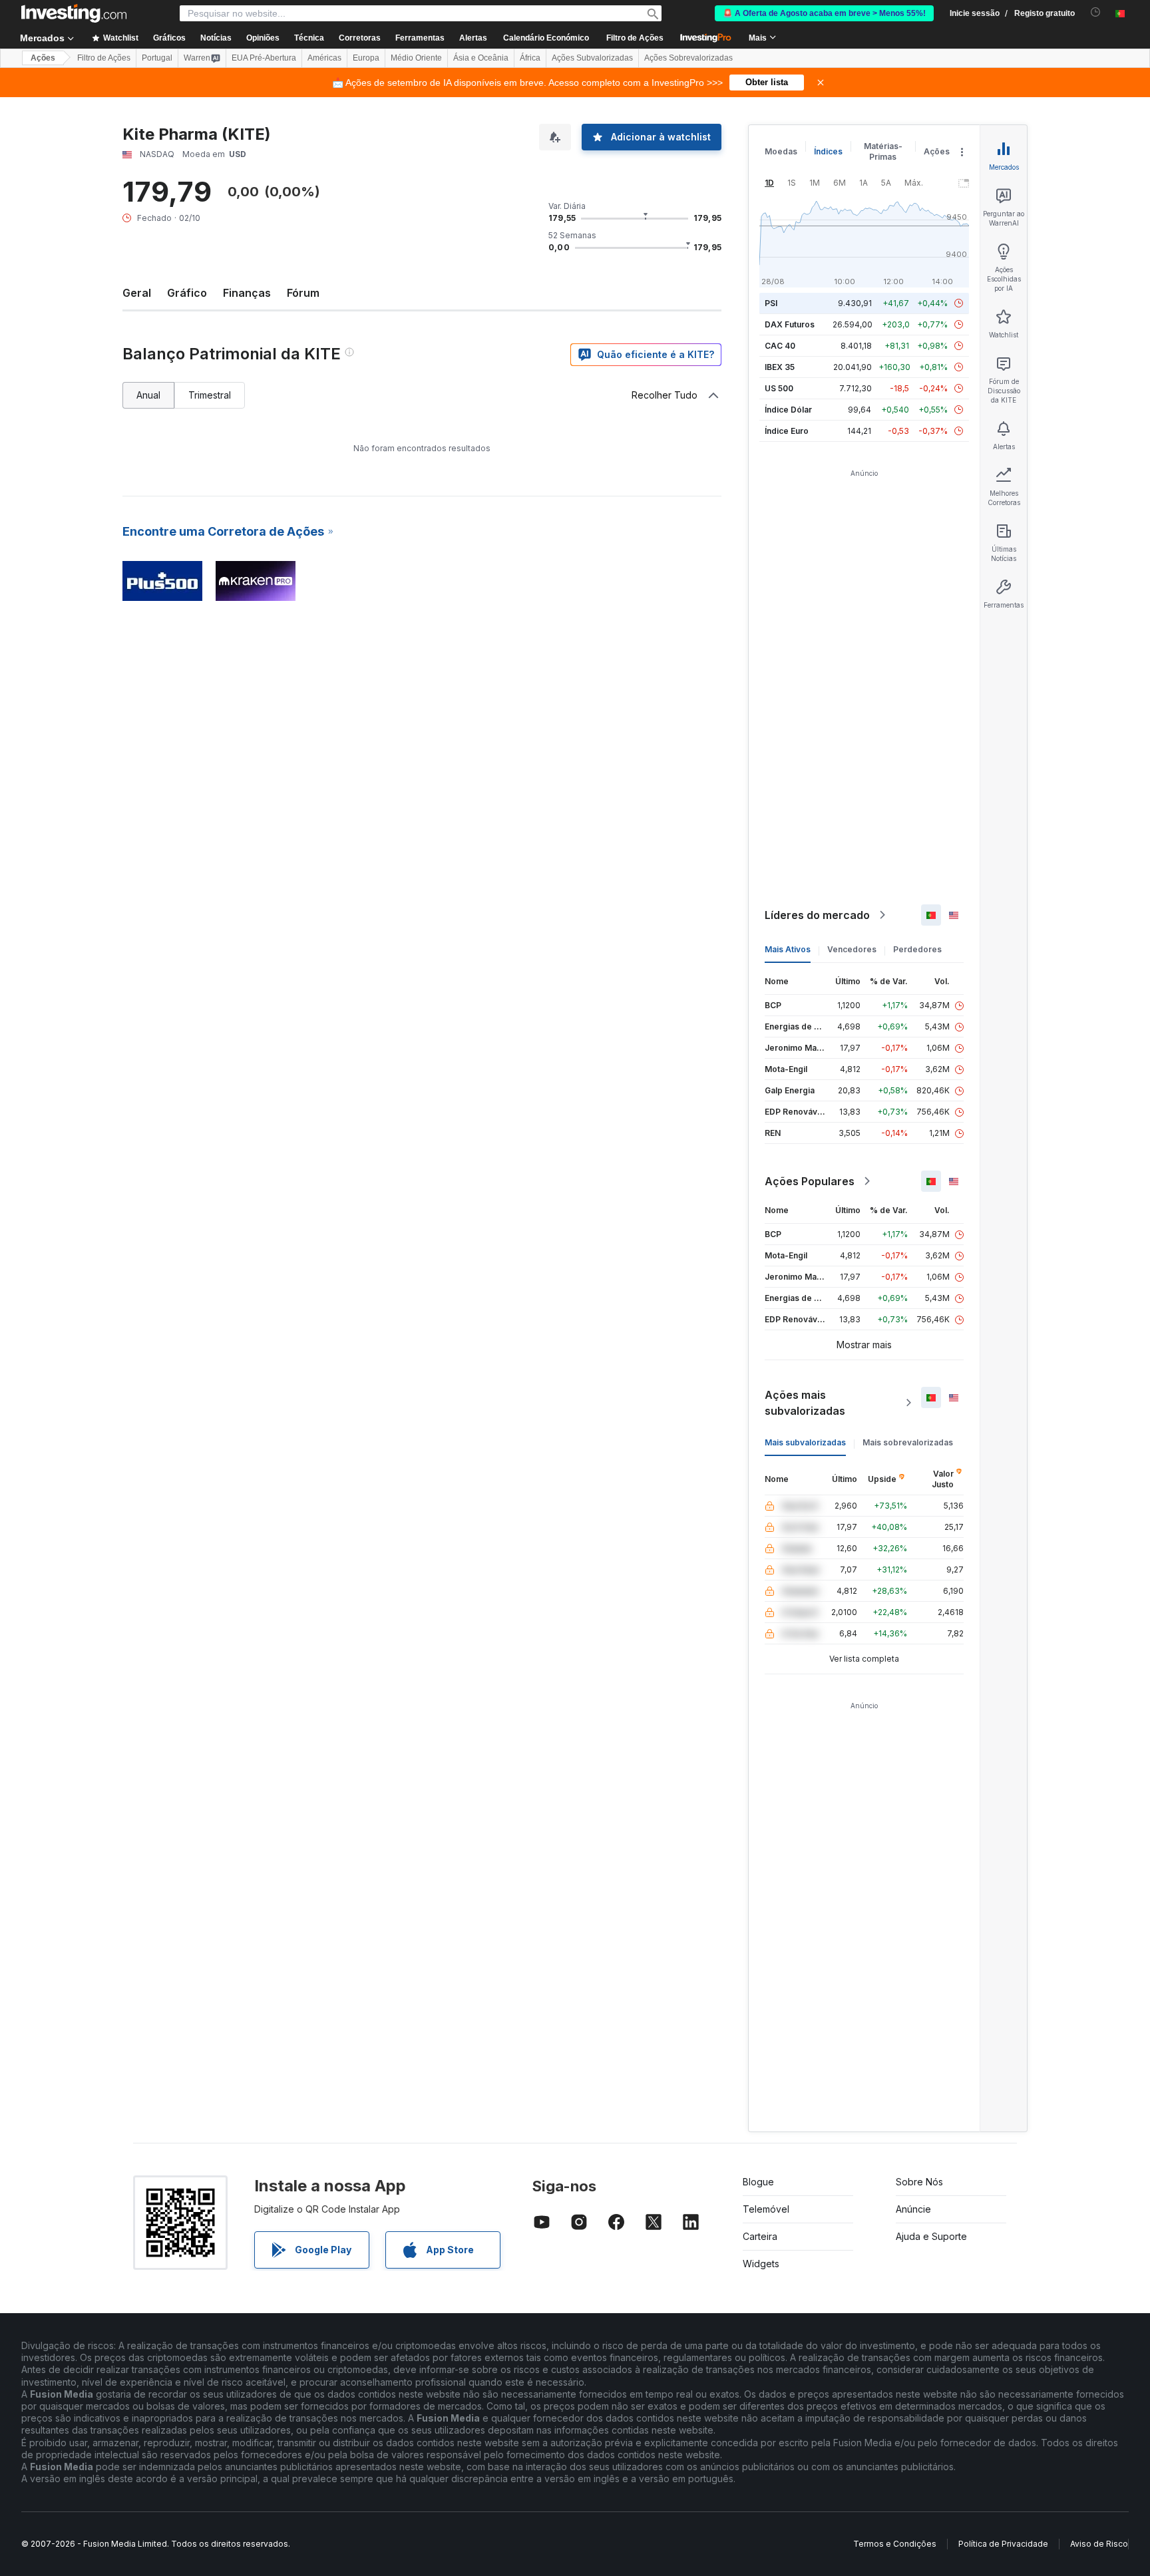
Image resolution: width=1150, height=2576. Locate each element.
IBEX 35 (780, 367)
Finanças (247, 293)
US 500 (779, 388)
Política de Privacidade (1003, 2544)
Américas (324, 58)
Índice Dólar (788, 410)
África (530, 58)
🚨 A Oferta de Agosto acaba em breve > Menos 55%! (824, 13)
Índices (828, 151)
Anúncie (913, 2209)
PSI (771, 303)
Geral (137, 293)
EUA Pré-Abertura (264, 58)
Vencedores (852, 949)
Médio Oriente (416, 58)
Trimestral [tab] (210, 395)
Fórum (303, 293)
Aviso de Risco (1099, 2544)
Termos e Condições (895, 2544)
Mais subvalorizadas (805, 1442)
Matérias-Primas (883, 151)
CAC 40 (780, 346)
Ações (43, 58)
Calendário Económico (546, 38)
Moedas (781, 151)
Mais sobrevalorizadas (908, 1442)
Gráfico (187, 293)
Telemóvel (766, 2209)
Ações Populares (810, 1181)
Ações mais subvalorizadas (805, 1403)
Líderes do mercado (817, 915)
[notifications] (1096, 12)
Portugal (157, 58)
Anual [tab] (148, 395)
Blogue (758, 2182)
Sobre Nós (919, 2182)
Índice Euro (787, 431)
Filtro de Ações (635, 38)
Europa (366, 58)
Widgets (761, 2264)
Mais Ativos (788, 949)
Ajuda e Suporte (931, 2236)
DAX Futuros (790, 324)
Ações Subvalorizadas (592, 58)
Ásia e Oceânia (481, 58)
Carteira (760, 2236)
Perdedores (917, 949)
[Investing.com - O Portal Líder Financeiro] (74, 13)
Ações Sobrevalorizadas (688, 58)
